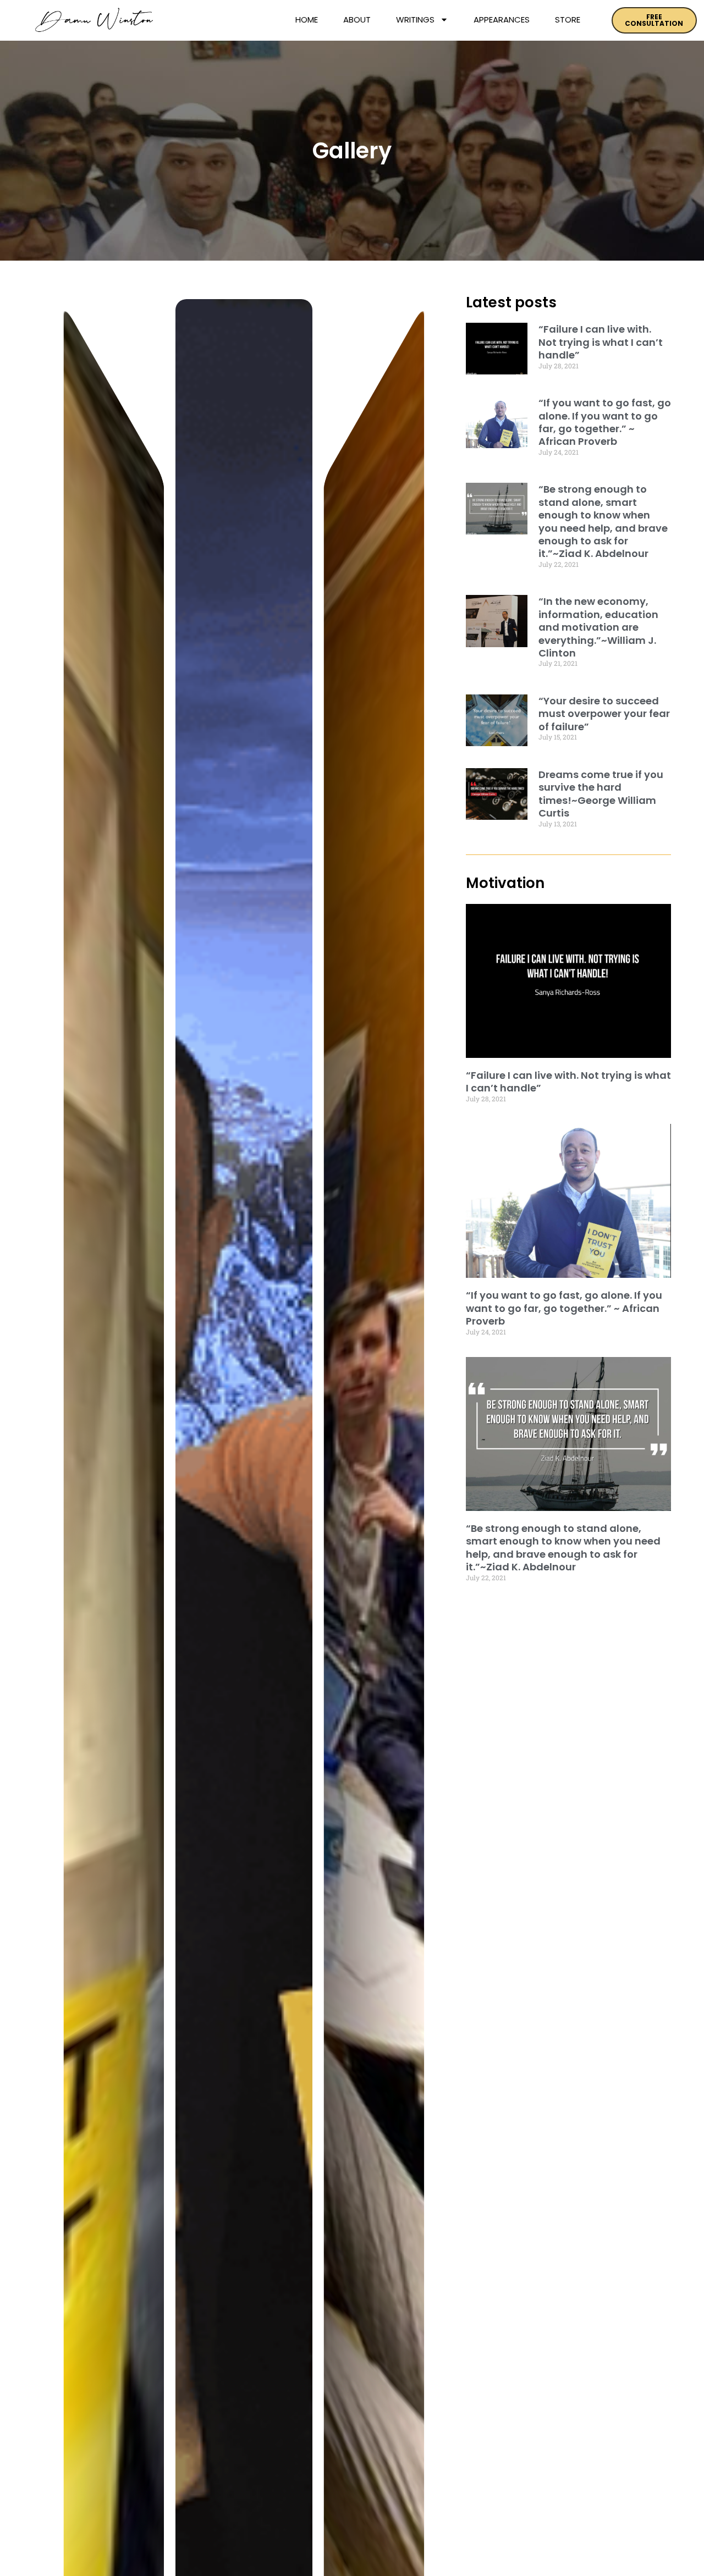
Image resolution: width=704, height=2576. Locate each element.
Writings (415, 20)
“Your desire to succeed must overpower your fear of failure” (604, 714)
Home (307, 20)
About (357, 20)
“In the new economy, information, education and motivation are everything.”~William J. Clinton (598, 627)
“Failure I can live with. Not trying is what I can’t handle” (601, 342)
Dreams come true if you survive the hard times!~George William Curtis (601, 794)
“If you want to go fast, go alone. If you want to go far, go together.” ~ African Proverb (605, 422)
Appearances (502, 20)
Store (568, 20)
